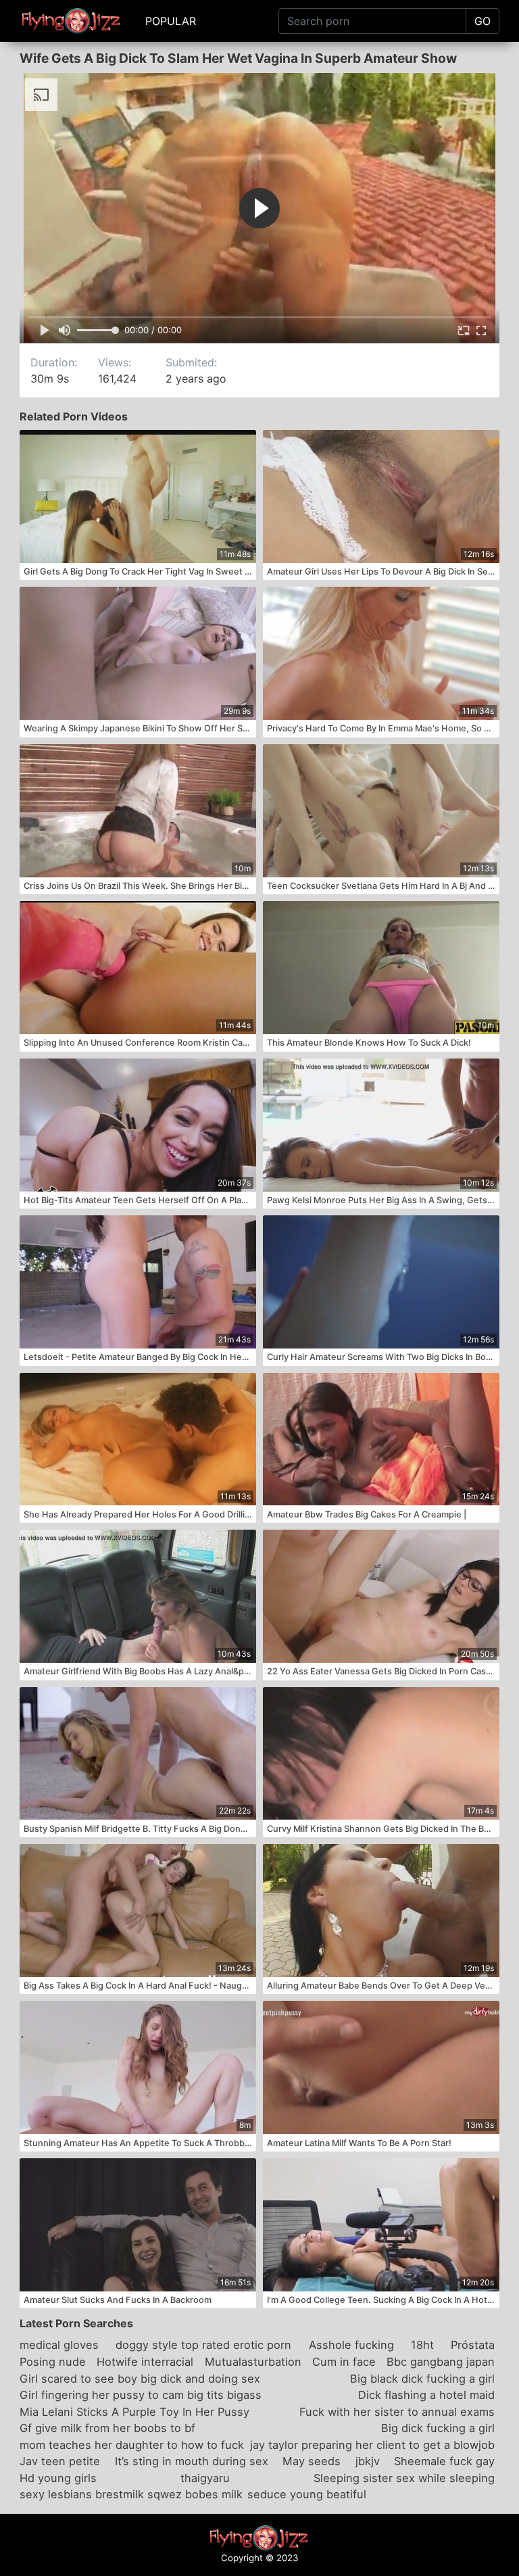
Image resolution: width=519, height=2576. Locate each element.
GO (483, 21)
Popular (171, 21)
